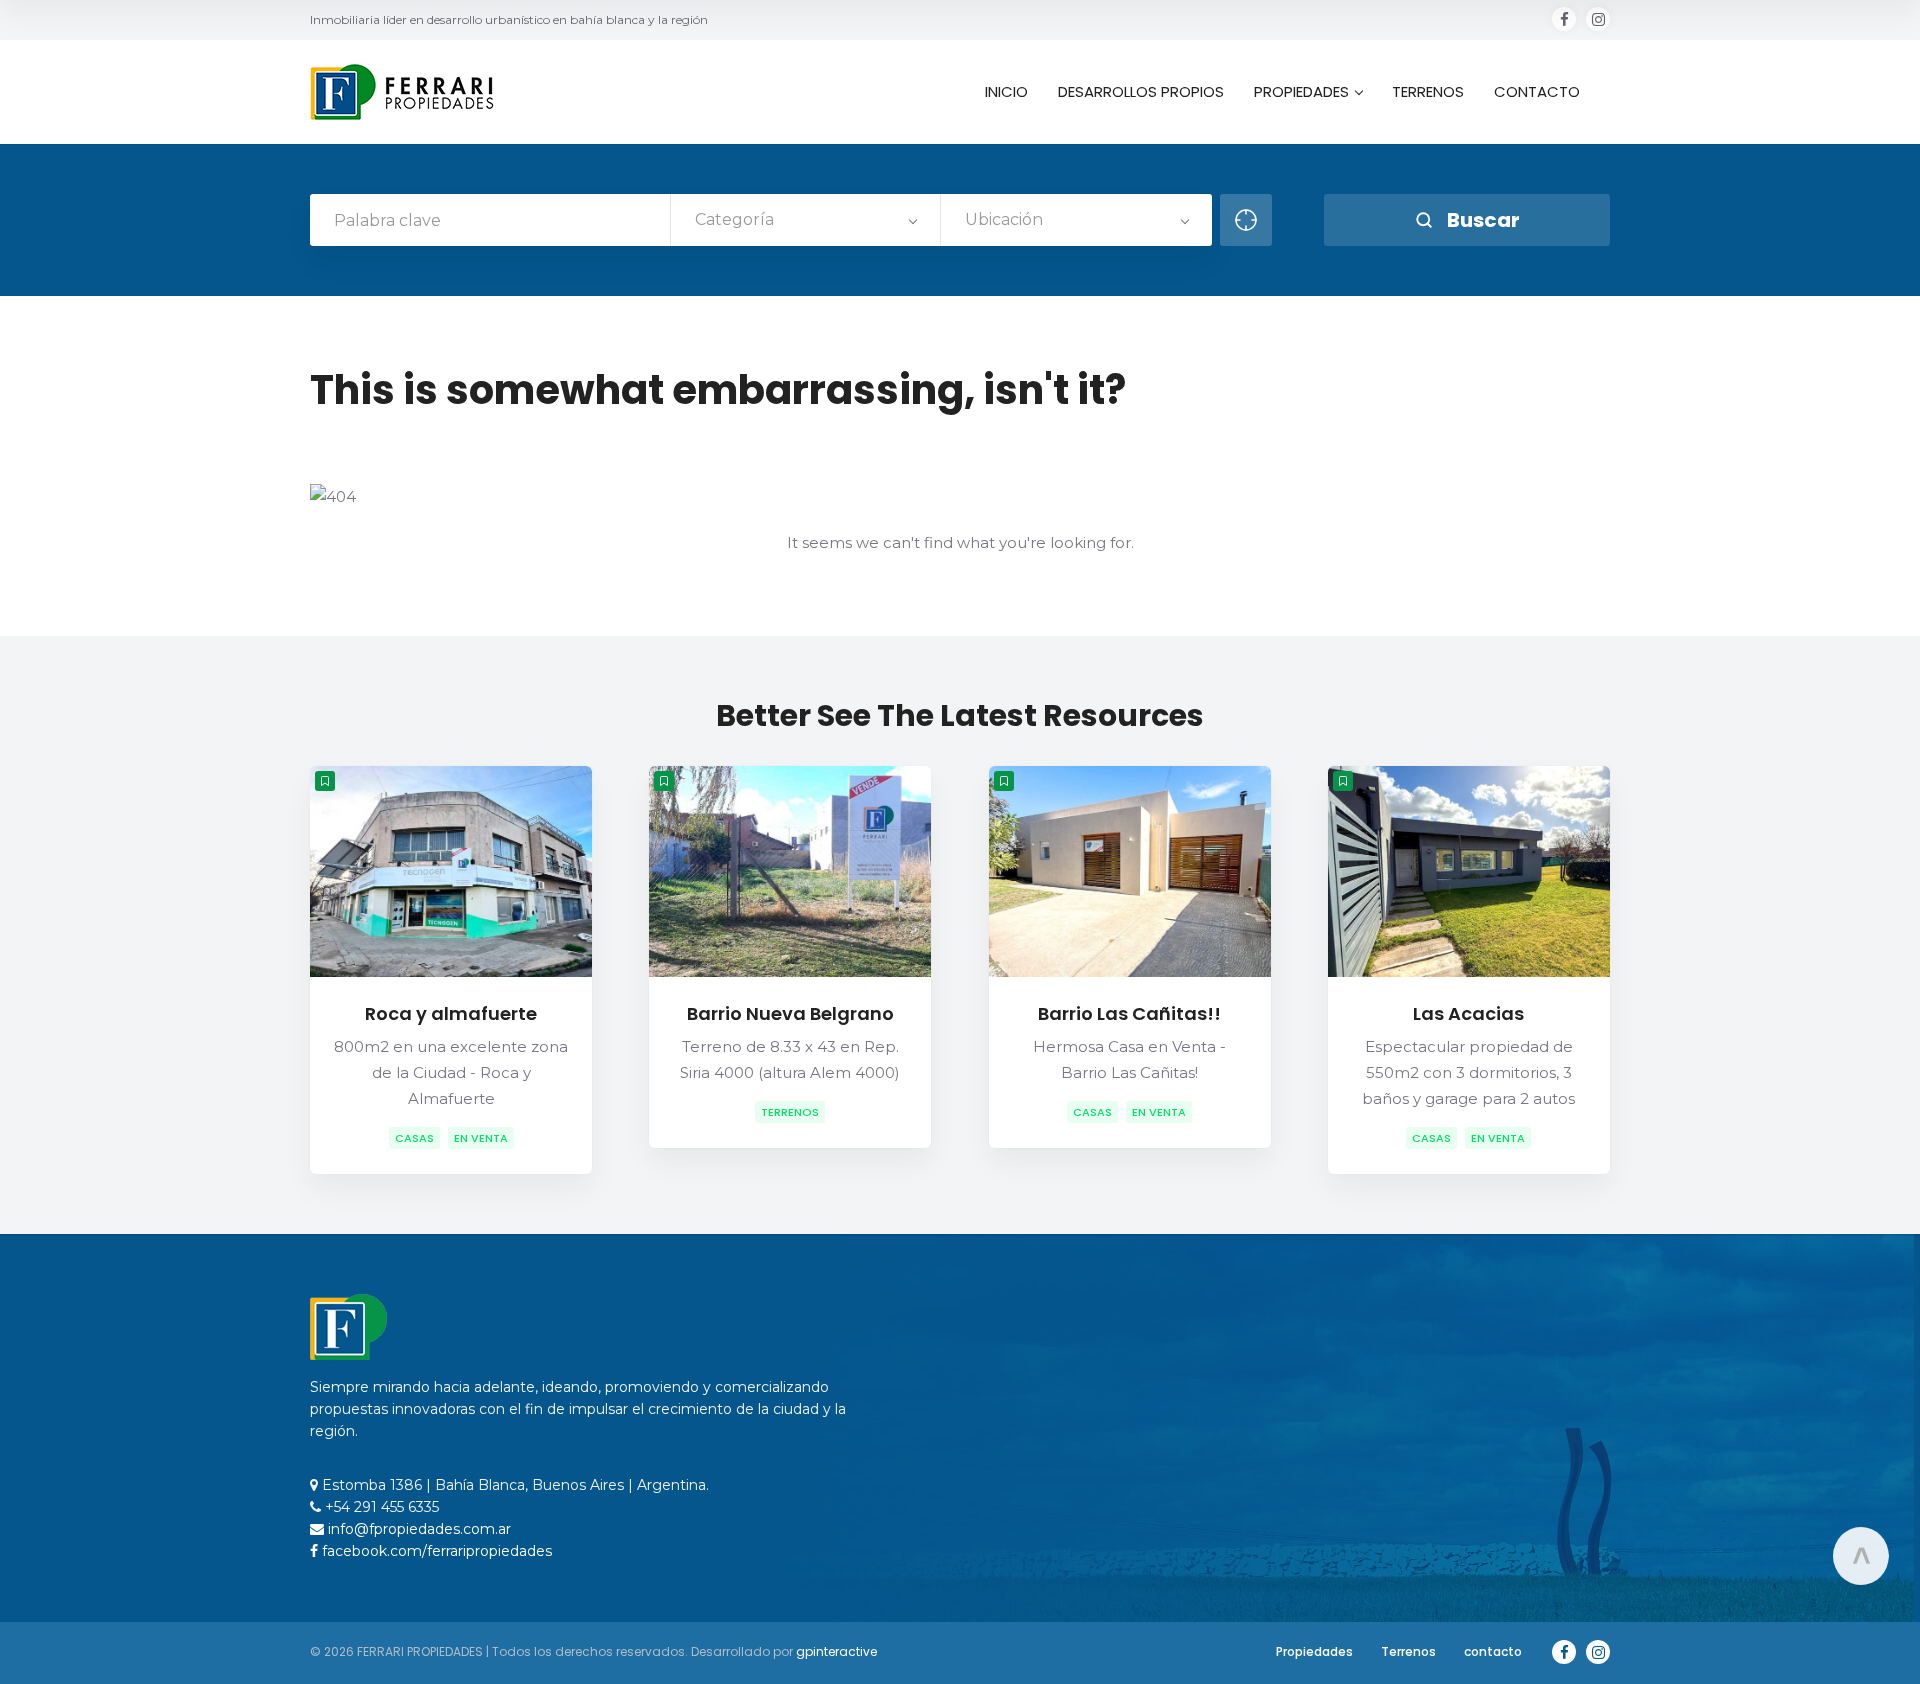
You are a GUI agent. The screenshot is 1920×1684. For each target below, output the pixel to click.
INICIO (1006, 92)
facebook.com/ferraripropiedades (435, 1551)
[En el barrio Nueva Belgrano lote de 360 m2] (790, 871)
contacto (1493, 1651)
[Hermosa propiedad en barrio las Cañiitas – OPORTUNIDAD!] (1130, 871)
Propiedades (1314, 1651)
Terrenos (1408, 1651)
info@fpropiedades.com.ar (417, 1529)
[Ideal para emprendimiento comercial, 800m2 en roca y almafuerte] (451, 871)
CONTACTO (1537, 92)
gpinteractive (836, 1651)
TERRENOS (1428, 92)
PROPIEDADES (1301, 92)
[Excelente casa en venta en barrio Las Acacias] (1469, 871)
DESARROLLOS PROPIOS (1141, 92)
